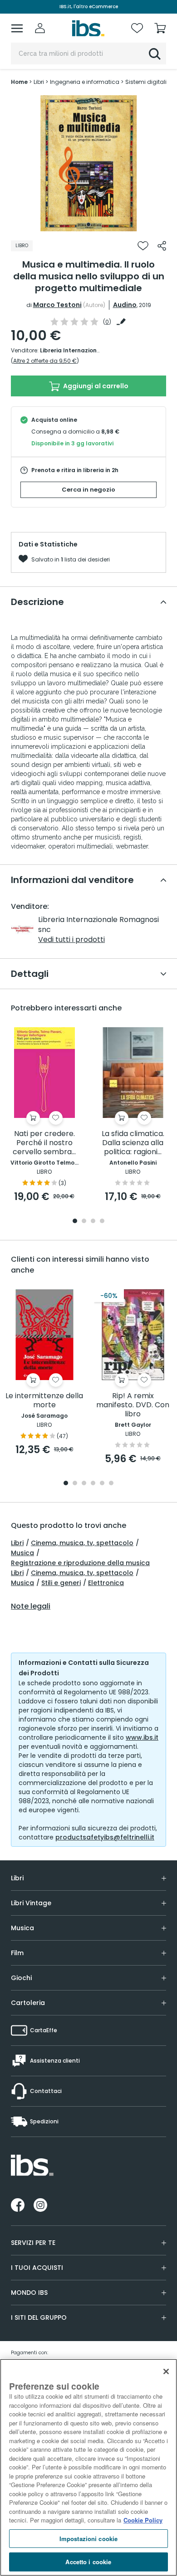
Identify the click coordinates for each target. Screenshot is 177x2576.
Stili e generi (61, 1583)
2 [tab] (84, 1222)
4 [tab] (102, 1222)
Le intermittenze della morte (44, 1401)
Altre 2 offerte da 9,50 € (45, 361)
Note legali (31, 1606)
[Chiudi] (166, 2371)
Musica (22, 1553)
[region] (88, 2467)
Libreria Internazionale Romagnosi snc (96, 350)
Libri (17, 1543)
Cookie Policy (143, 2520)
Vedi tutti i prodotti (71, 939)
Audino (125, 305)
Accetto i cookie (88, 2562)
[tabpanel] (88, 163)
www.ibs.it (142, 1737)
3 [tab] (93, 1222)
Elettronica (106, 1583)
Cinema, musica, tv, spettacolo (82, 1543)
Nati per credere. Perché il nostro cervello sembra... (44, 1143)
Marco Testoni (57, 305)
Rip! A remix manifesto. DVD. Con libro (133, 1405)
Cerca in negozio (88, 490)
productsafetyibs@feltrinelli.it (105, 1837)
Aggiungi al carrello (95, 386)
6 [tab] (111, 1484)
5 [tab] (102, 1484)
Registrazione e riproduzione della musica (80, 1563)
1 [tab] (88, 224)
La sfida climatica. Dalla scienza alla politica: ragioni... (133, 1143)
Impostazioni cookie (88, 2539)
